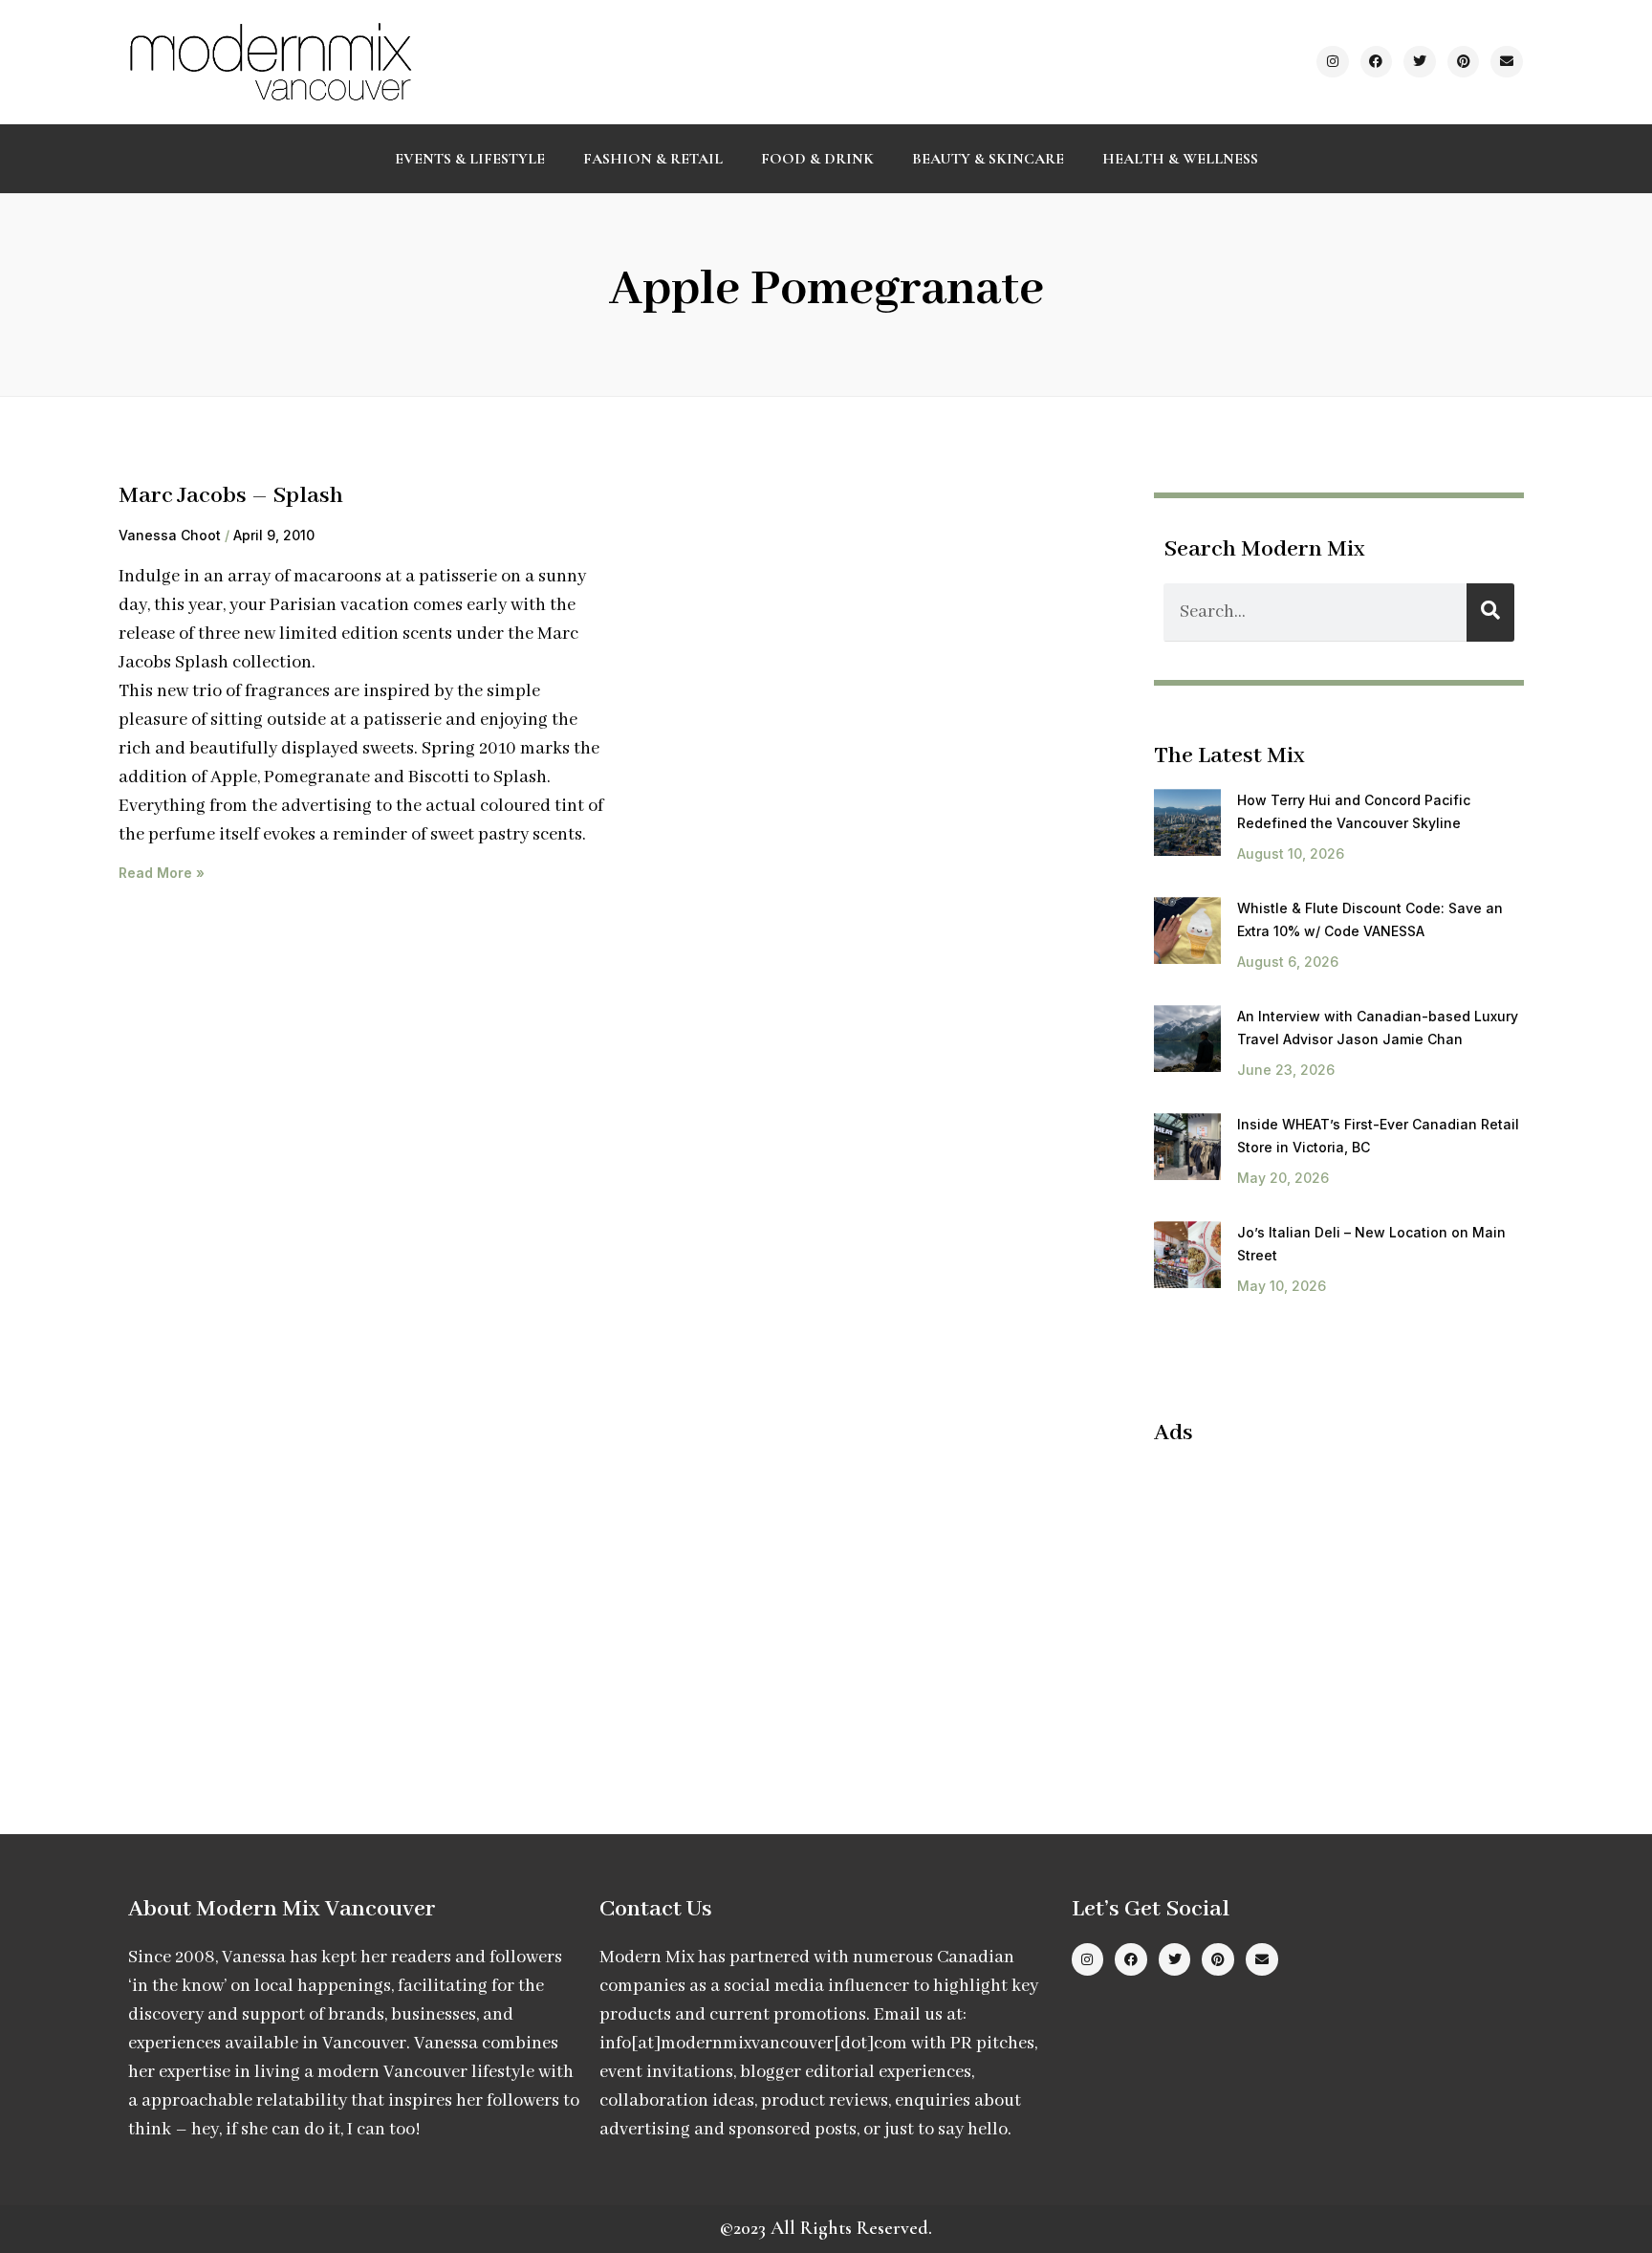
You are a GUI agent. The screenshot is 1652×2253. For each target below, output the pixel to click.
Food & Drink (817, 159)
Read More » (162, 873)
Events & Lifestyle (470, 159)
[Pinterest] (1464, 62)
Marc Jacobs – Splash (231, 496)
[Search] (1490, 612)
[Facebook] (1377, 62)
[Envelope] (1507, 62)
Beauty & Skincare (988, 159)
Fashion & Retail (653, 159)
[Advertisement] (1315, 1601)
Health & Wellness (1180, 159)
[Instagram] (1333, 62)
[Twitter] (1420, 62)
